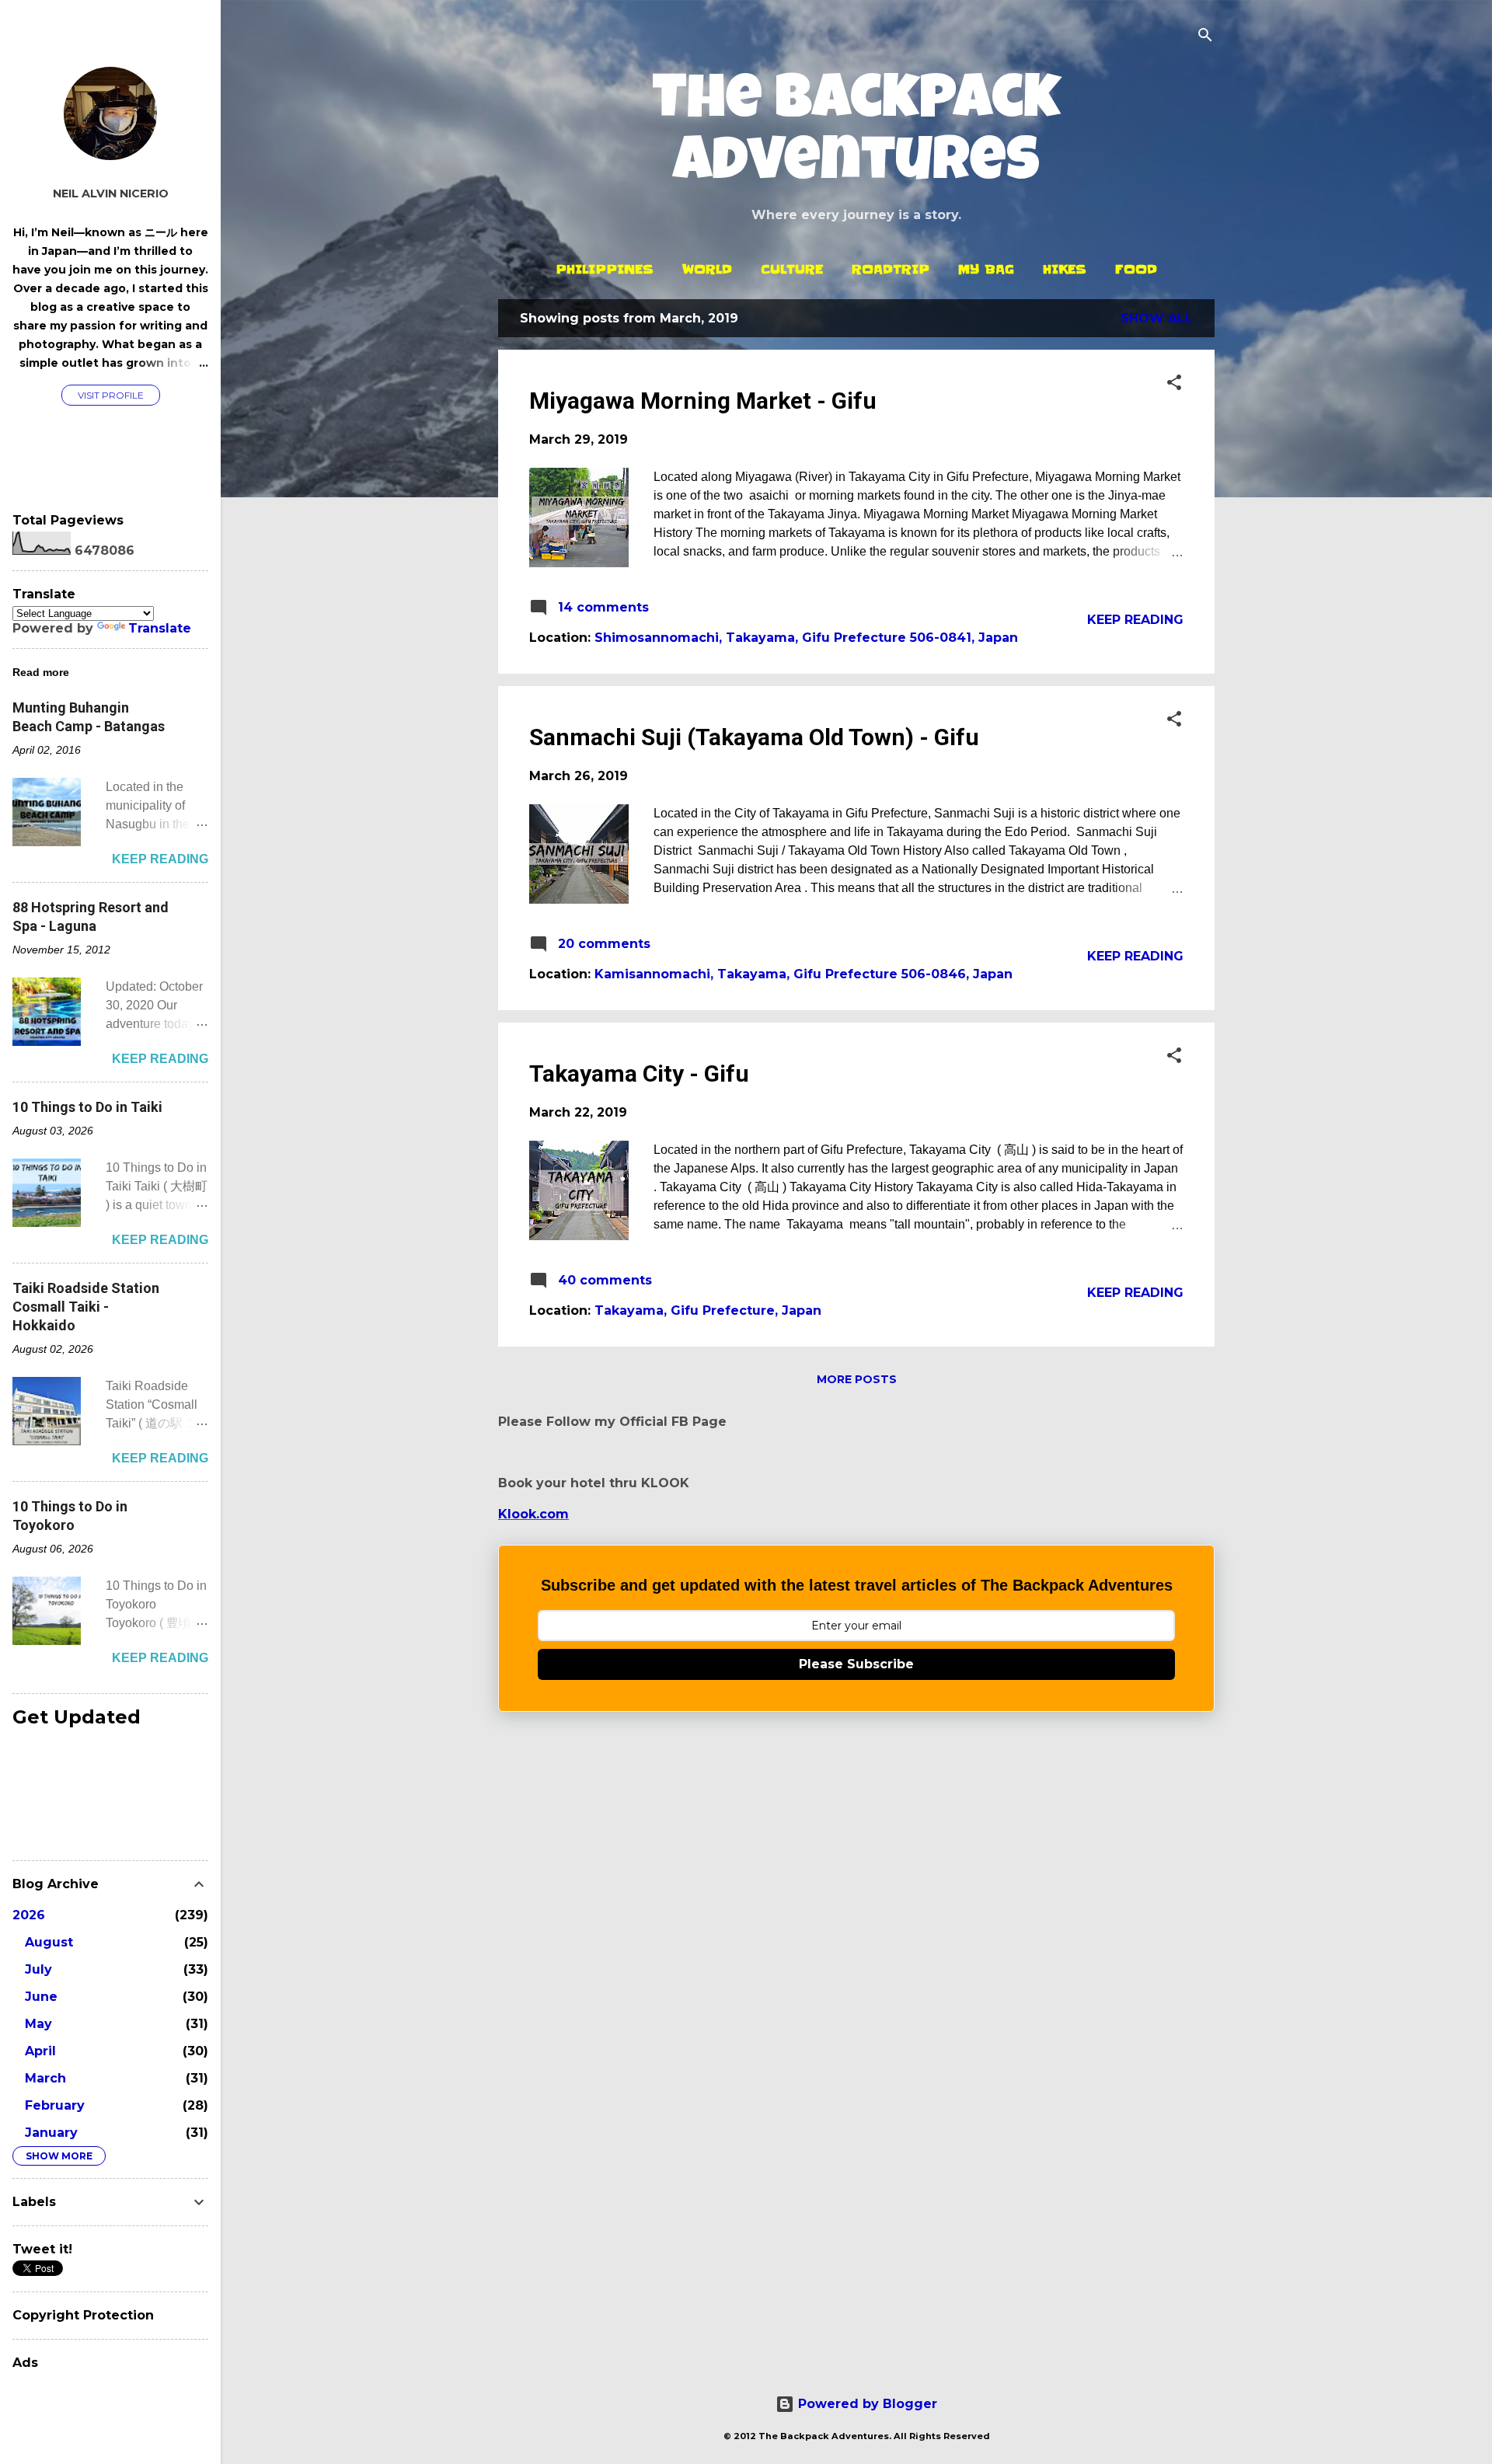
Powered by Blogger (866, 2404)
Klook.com (533, 1514)
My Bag (986, 269)
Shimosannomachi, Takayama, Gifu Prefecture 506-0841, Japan (806, 638)
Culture (792, 269)
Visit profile (111, 395)
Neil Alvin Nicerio (111, 193)
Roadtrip (891, 269)
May (38, 2024)
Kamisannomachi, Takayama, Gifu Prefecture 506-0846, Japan (804, 974)
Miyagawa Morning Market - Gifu (703, 401)
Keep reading (1135, 620)
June (41, 1997)
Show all (1157, 318)
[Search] (1205, 36)
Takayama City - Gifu (639, 1073)
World (707, 269)
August (49, 1942)
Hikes (1065, 269)
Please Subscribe (856, 1664)
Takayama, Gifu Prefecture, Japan (708, 1310)
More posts (857, 1379)
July (38, 1969)
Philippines (605, 269)
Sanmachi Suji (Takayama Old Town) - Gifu (754, 737)
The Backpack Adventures (856, 135)
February (55, 2105)
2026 (29, 1915)
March (45, 2078)
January (51, 2133)
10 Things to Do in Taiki (87, 1107)
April (40, 2051)
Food (1136, 269)
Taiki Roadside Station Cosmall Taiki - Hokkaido (86, 1307)
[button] (1174, 383)
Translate (160, 628)
